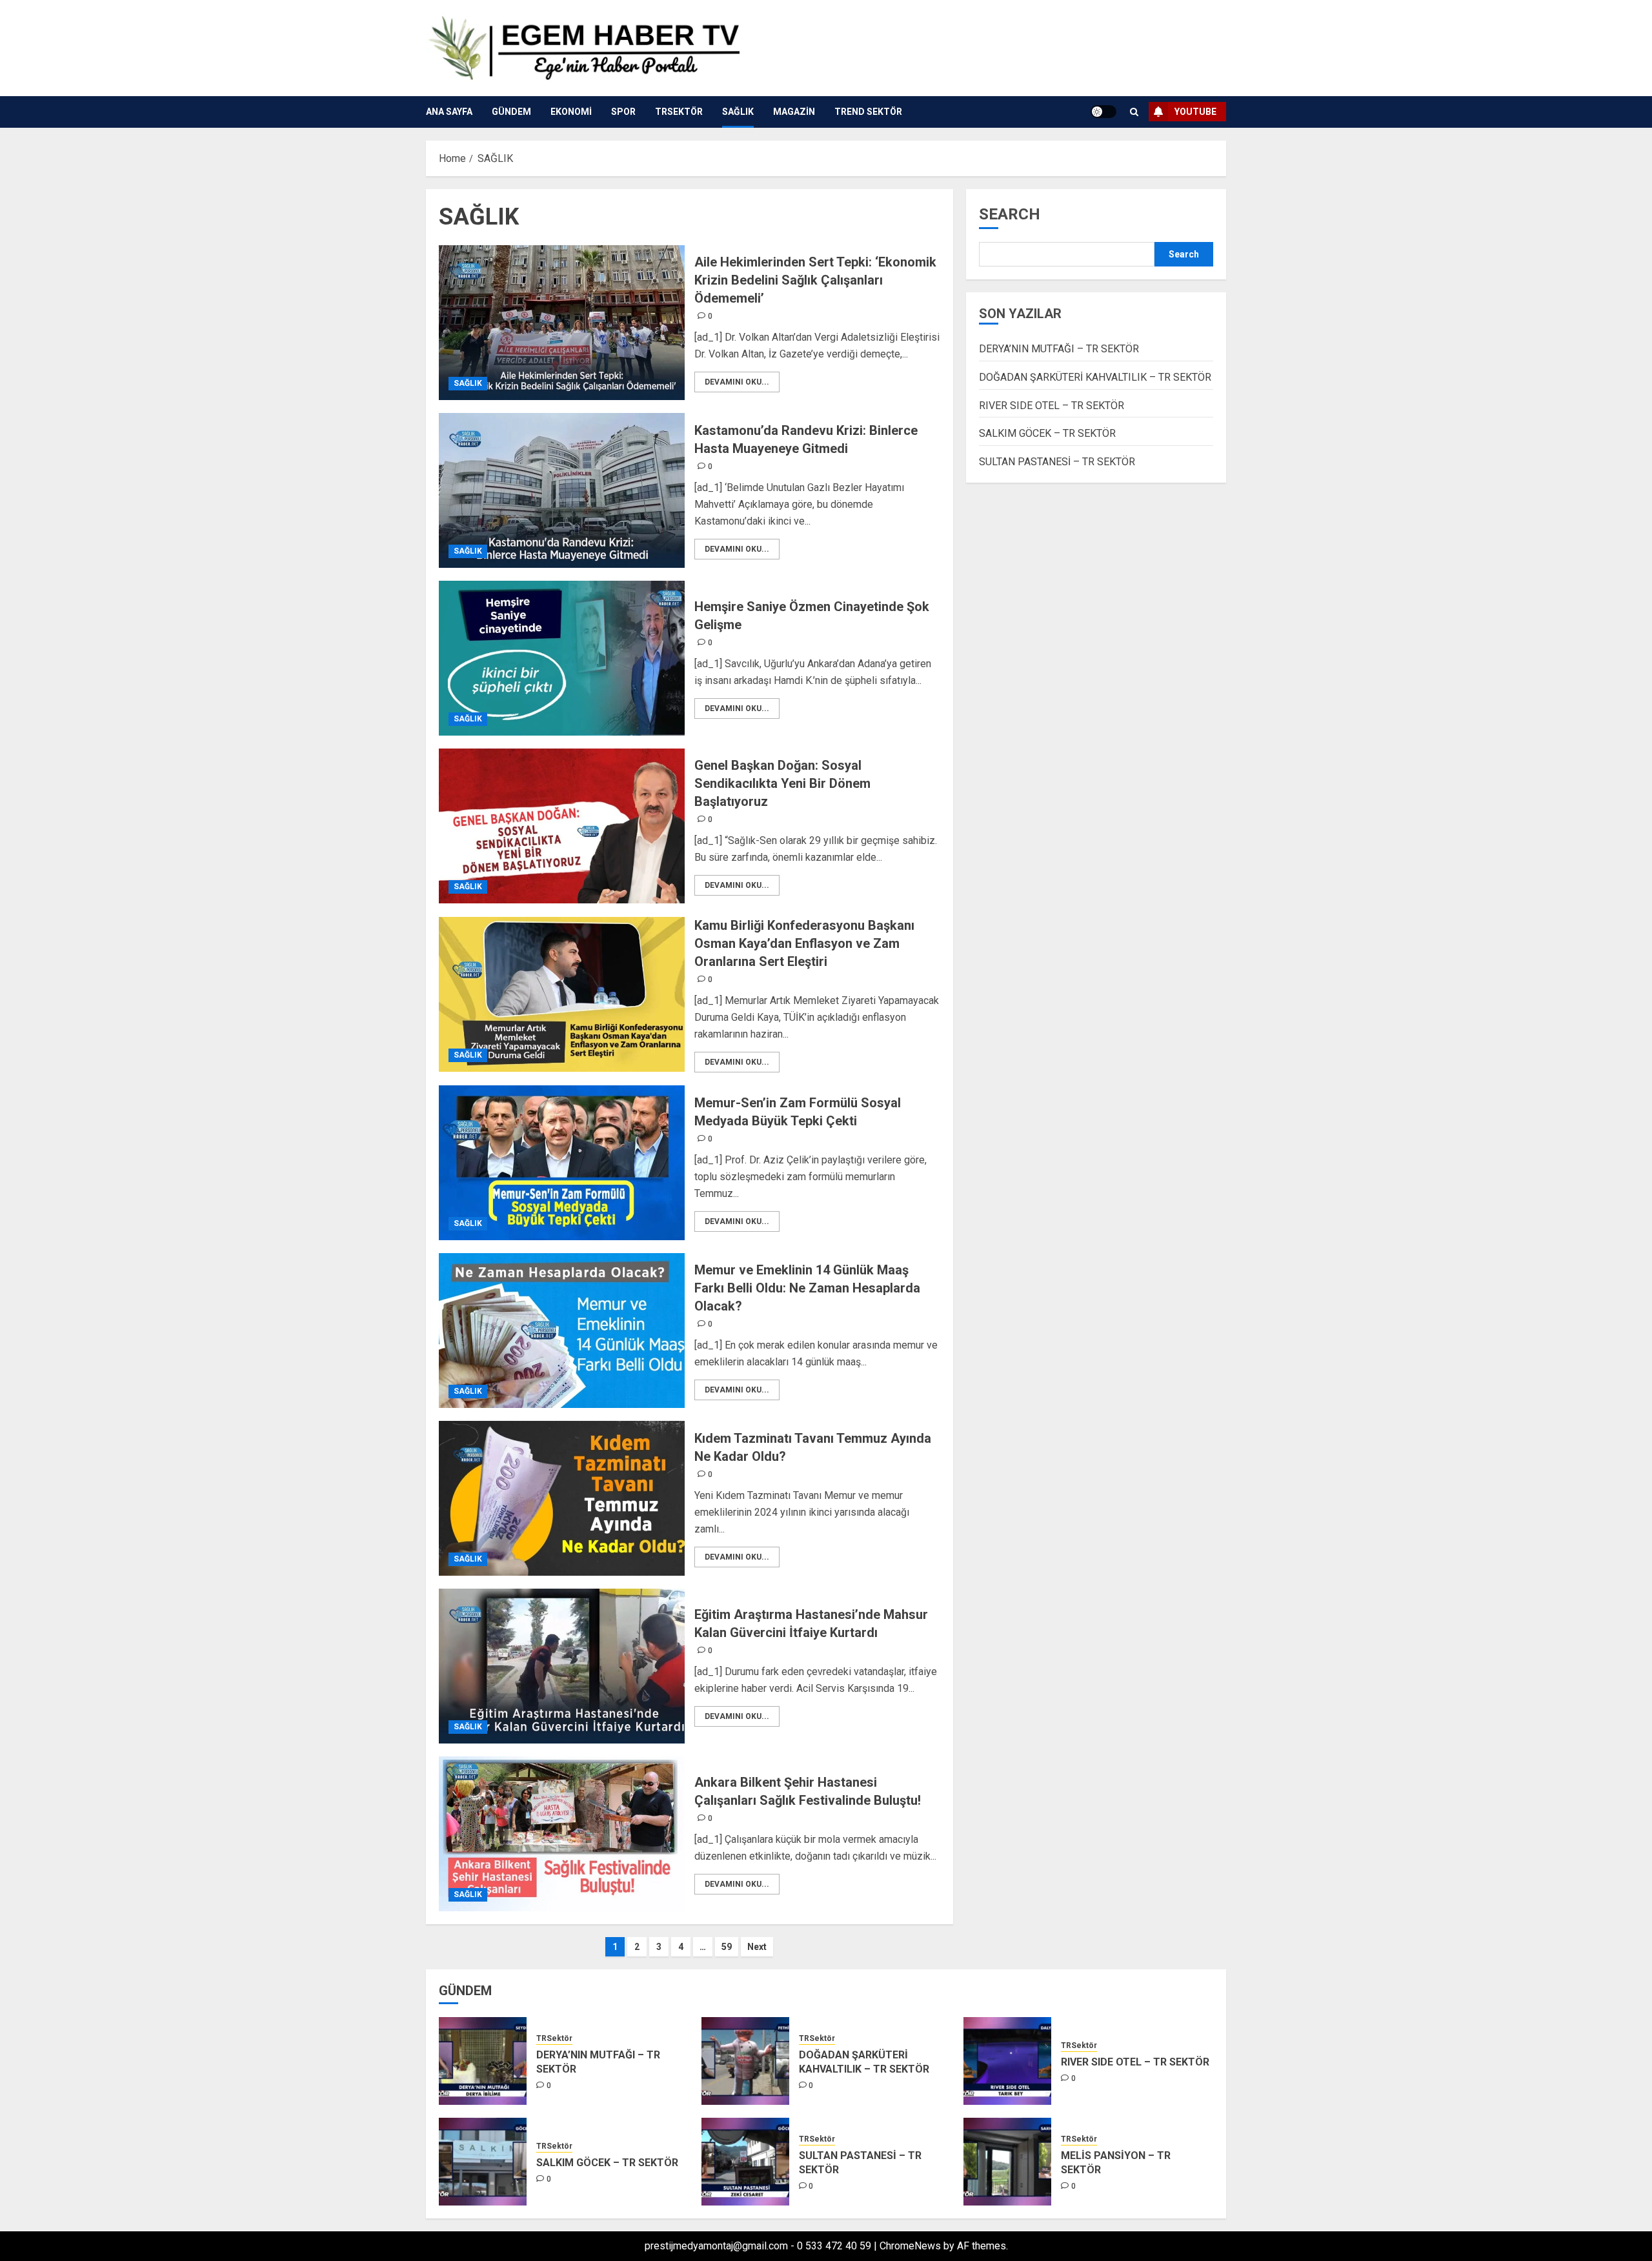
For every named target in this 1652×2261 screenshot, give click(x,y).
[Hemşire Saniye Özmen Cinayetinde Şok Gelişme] (562, 658)
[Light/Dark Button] (1103, 112)
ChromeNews (910, 2246)
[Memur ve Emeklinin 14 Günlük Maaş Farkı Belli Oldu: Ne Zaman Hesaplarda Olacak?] (562, 1331)
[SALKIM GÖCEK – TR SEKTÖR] (483, 2162)
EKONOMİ (571, 112)
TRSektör (679, 112)
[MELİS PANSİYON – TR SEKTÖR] (1007, 2162)
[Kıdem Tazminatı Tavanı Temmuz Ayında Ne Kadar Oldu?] (562, 1498)
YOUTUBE (1195, 112)
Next (757, 1947)
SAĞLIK (738, 112)
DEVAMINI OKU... (737, 382)
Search (1010, 214)
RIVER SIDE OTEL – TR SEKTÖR (1052, 406)
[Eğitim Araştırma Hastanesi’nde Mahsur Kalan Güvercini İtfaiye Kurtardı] (562, 1666)
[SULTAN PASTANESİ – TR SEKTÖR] (745, 2162)
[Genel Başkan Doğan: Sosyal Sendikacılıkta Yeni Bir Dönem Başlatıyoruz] (562, 826)
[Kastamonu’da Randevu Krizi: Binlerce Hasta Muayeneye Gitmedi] (562, 490)
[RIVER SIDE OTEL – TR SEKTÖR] (1007, 2061)
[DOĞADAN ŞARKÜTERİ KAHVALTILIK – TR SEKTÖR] (745, 2061)
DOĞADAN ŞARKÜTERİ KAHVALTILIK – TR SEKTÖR (1095, 377)
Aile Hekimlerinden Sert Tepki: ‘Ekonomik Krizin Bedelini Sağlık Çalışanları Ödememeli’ (815, 280)
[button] (1134, 112)
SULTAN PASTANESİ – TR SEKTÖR (1057, 462)
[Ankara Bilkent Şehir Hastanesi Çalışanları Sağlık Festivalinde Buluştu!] (562, 1834)
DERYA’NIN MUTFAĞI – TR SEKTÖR (1059, 349)
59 (727, 1947)
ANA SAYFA (449, 112)
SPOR (623, 112)
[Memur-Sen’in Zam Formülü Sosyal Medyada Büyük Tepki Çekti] (562, 1163)
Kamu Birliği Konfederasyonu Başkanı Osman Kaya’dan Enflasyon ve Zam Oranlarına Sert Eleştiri (804, 943)
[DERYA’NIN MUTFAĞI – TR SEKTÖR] (483, 2061)
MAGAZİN (794, 112)
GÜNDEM (511, 112)
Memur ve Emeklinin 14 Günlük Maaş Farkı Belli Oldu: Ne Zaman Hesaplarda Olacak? (807, 1288)
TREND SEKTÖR (868, 112)
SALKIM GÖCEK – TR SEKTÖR (1047, 434)
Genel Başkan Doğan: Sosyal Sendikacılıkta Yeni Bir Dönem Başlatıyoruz (782, 783)
